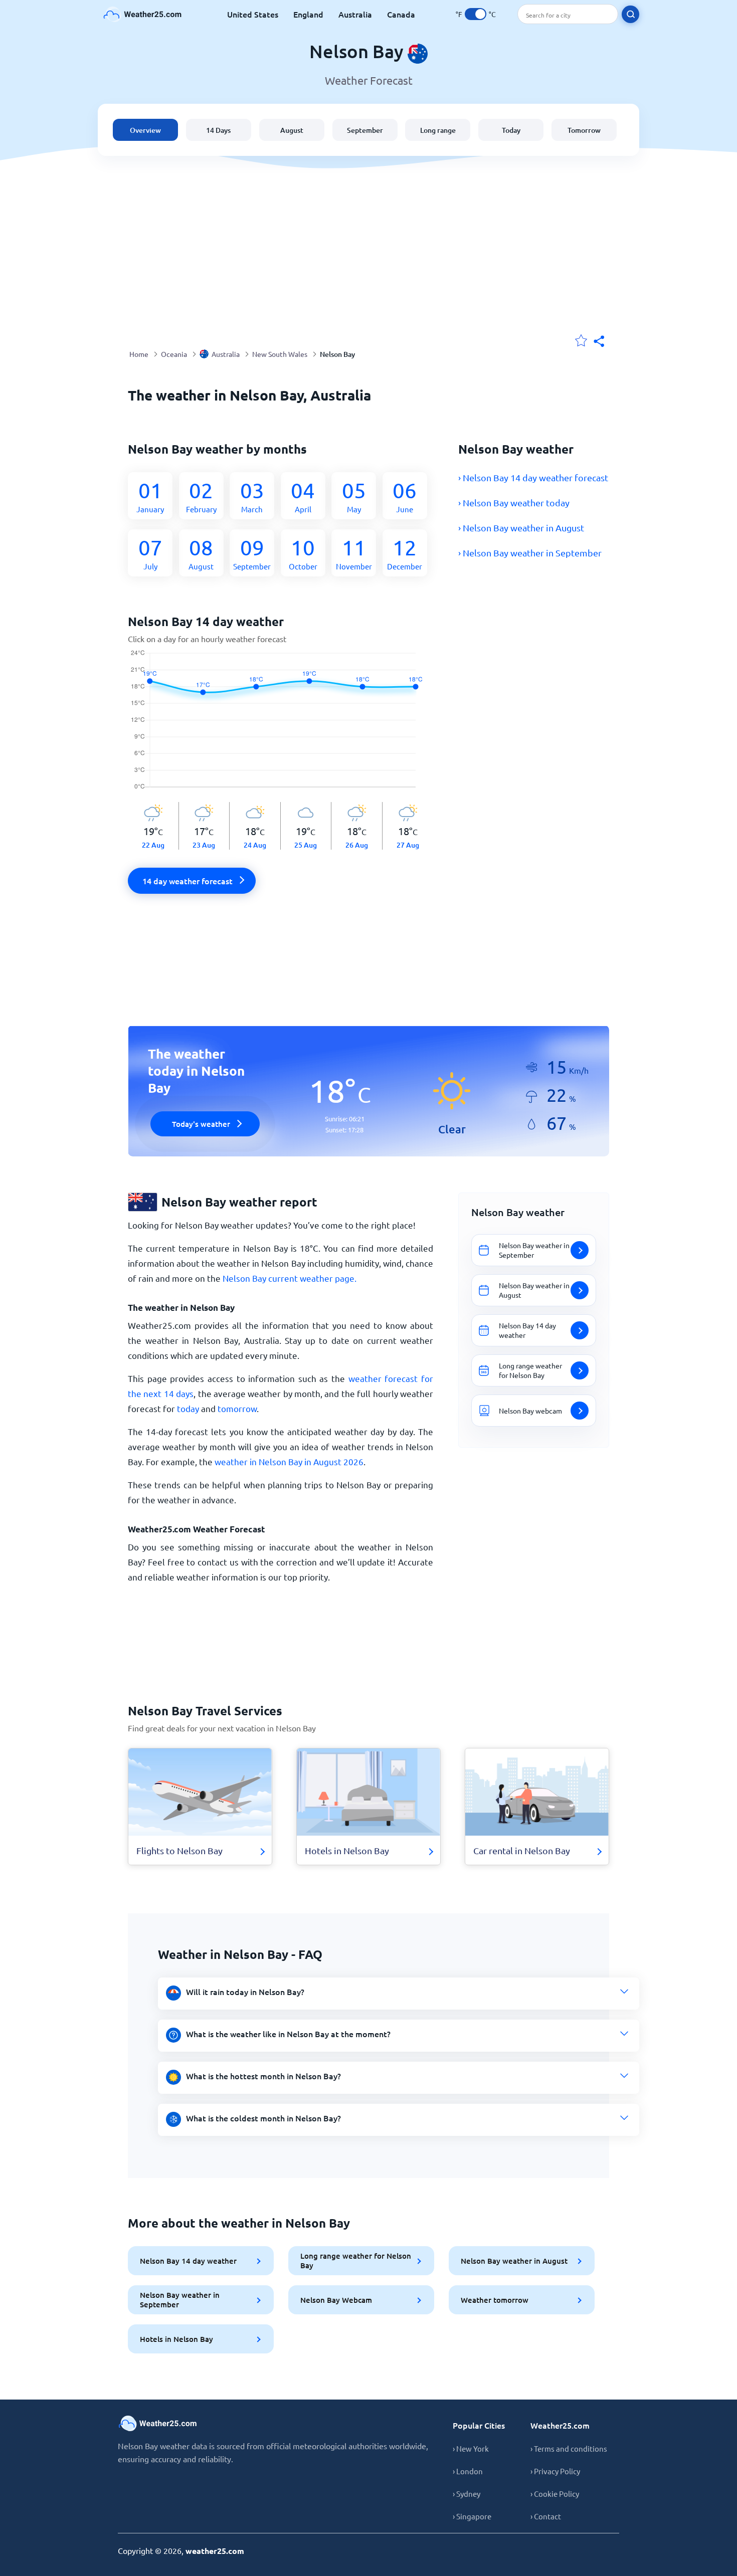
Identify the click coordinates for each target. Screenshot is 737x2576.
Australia (355, 14)
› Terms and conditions (569, 2448)
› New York (471, 2448)
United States (253, 14)
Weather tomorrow (495, 2300)
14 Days (218, 130)
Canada (401, 14)
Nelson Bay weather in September (180, 2300)
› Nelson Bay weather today (514, 503)
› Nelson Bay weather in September (530, 553)
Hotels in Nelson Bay (176, 2339)
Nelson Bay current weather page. (290, 1278)
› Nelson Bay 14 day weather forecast (533, 477)
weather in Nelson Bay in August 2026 (289, 1461)
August (292, 130)
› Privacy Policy (555, 2471)
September (365, 130)
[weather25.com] (143, 14)
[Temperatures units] (476, 14)
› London (468, 2471)
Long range (438, 130)
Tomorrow (584, 130)
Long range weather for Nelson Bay (356, 2260)
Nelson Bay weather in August (514, 2261)
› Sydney (467, 2494)
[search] (630, 14)
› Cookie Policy (555, 2494)
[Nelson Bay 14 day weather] (281, 726)
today (188, 1408)
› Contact (546, 2516)
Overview (145, 130)
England (308, 14)
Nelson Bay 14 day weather (188, 2261)
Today (511, 130)
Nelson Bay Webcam (336, 2300)
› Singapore (472, 2516)
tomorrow (237, 1408)
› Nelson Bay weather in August (521, 528)
